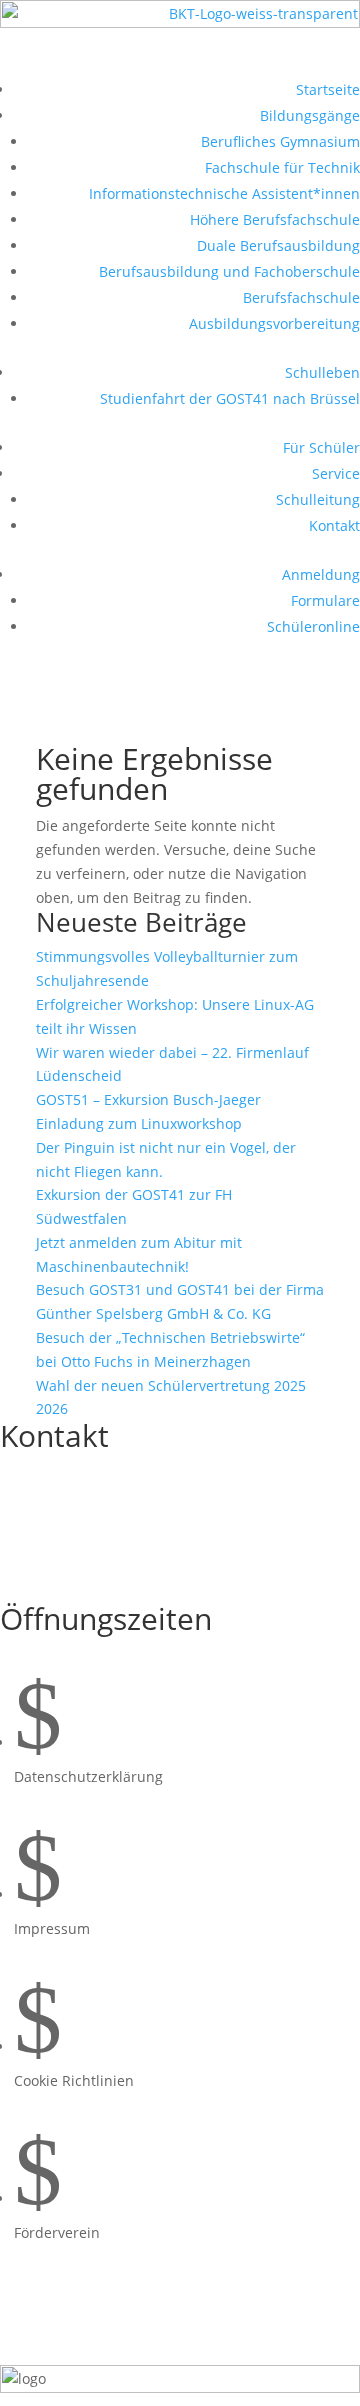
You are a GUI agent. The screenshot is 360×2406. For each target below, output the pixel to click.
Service (336, 473)
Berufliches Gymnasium (280, 141)
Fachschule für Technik (282, 167)
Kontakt (334, 525)
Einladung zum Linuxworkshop (139, 1123)
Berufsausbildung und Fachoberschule (229, 271)
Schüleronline (313, 626)
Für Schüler (321, 447)
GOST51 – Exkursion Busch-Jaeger (148, 1099)
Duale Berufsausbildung (278, 245)
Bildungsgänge (310, 115)
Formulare (325, 600)
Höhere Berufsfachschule (275, 219)
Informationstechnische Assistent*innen (224, 193)
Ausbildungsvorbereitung (274, 323)
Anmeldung (321, 574)
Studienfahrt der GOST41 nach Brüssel (230, 398)
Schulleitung (318, 499)
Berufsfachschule (301, 297)
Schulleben (322, 372)
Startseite (328, 89)
